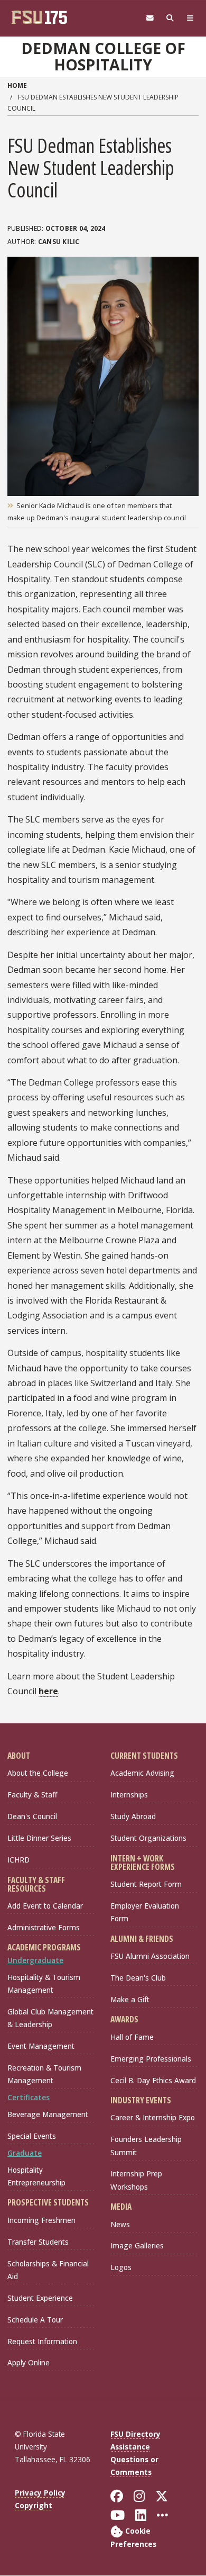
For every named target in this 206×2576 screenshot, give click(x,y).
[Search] (170, 18)
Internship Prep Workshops (136, 2180)
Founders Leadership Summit (146, 2145)
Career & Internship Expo (153, 2117)
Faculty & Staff (32, 1795)
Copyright (34, 2505)
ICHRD (18, 1860)
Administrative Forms (44, 1927)
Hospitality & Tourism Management (44, 1983)
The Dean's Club (138, 1978)
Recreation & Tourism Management (44, 2074)
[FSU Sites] (190, 18)
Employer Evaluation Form (145, 1912)
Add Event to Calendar (45, 1906)
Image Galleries (137, 2245)
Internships (129, 1795)
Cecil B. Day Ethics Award (153, 2080)
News (120, 2224)
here (48, 1691)
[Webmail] (150, 18)
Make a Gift (130, 1999)
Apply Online (29, 2362)
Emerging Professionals (151, 2059)
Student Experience (40, 2298)
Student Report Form (146, 1884)
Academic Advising (142, 1773)
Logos (121, 2267)
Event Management (41, 2046)
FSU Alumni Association (150, 1956)
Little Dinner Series (39, 1838)
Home (17, 85)
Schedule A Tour (35, 2320)
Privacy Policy (40, 2493)
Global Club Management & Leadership (50, 2018)
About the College (38, 1773)
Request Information (42, 2341)
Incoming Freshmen (41, 2220)
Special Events (32, 2136)
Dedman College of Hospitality (103, 56)
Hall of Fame (132, 2037)
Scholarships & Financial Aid (48, 2270)
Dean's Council (32, 1816)
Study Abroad (133, 1816)
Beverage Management (48, 2114)
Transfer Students (38, 2242)
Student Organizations (148, 1838)
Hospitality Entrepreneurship (36, 2176)
